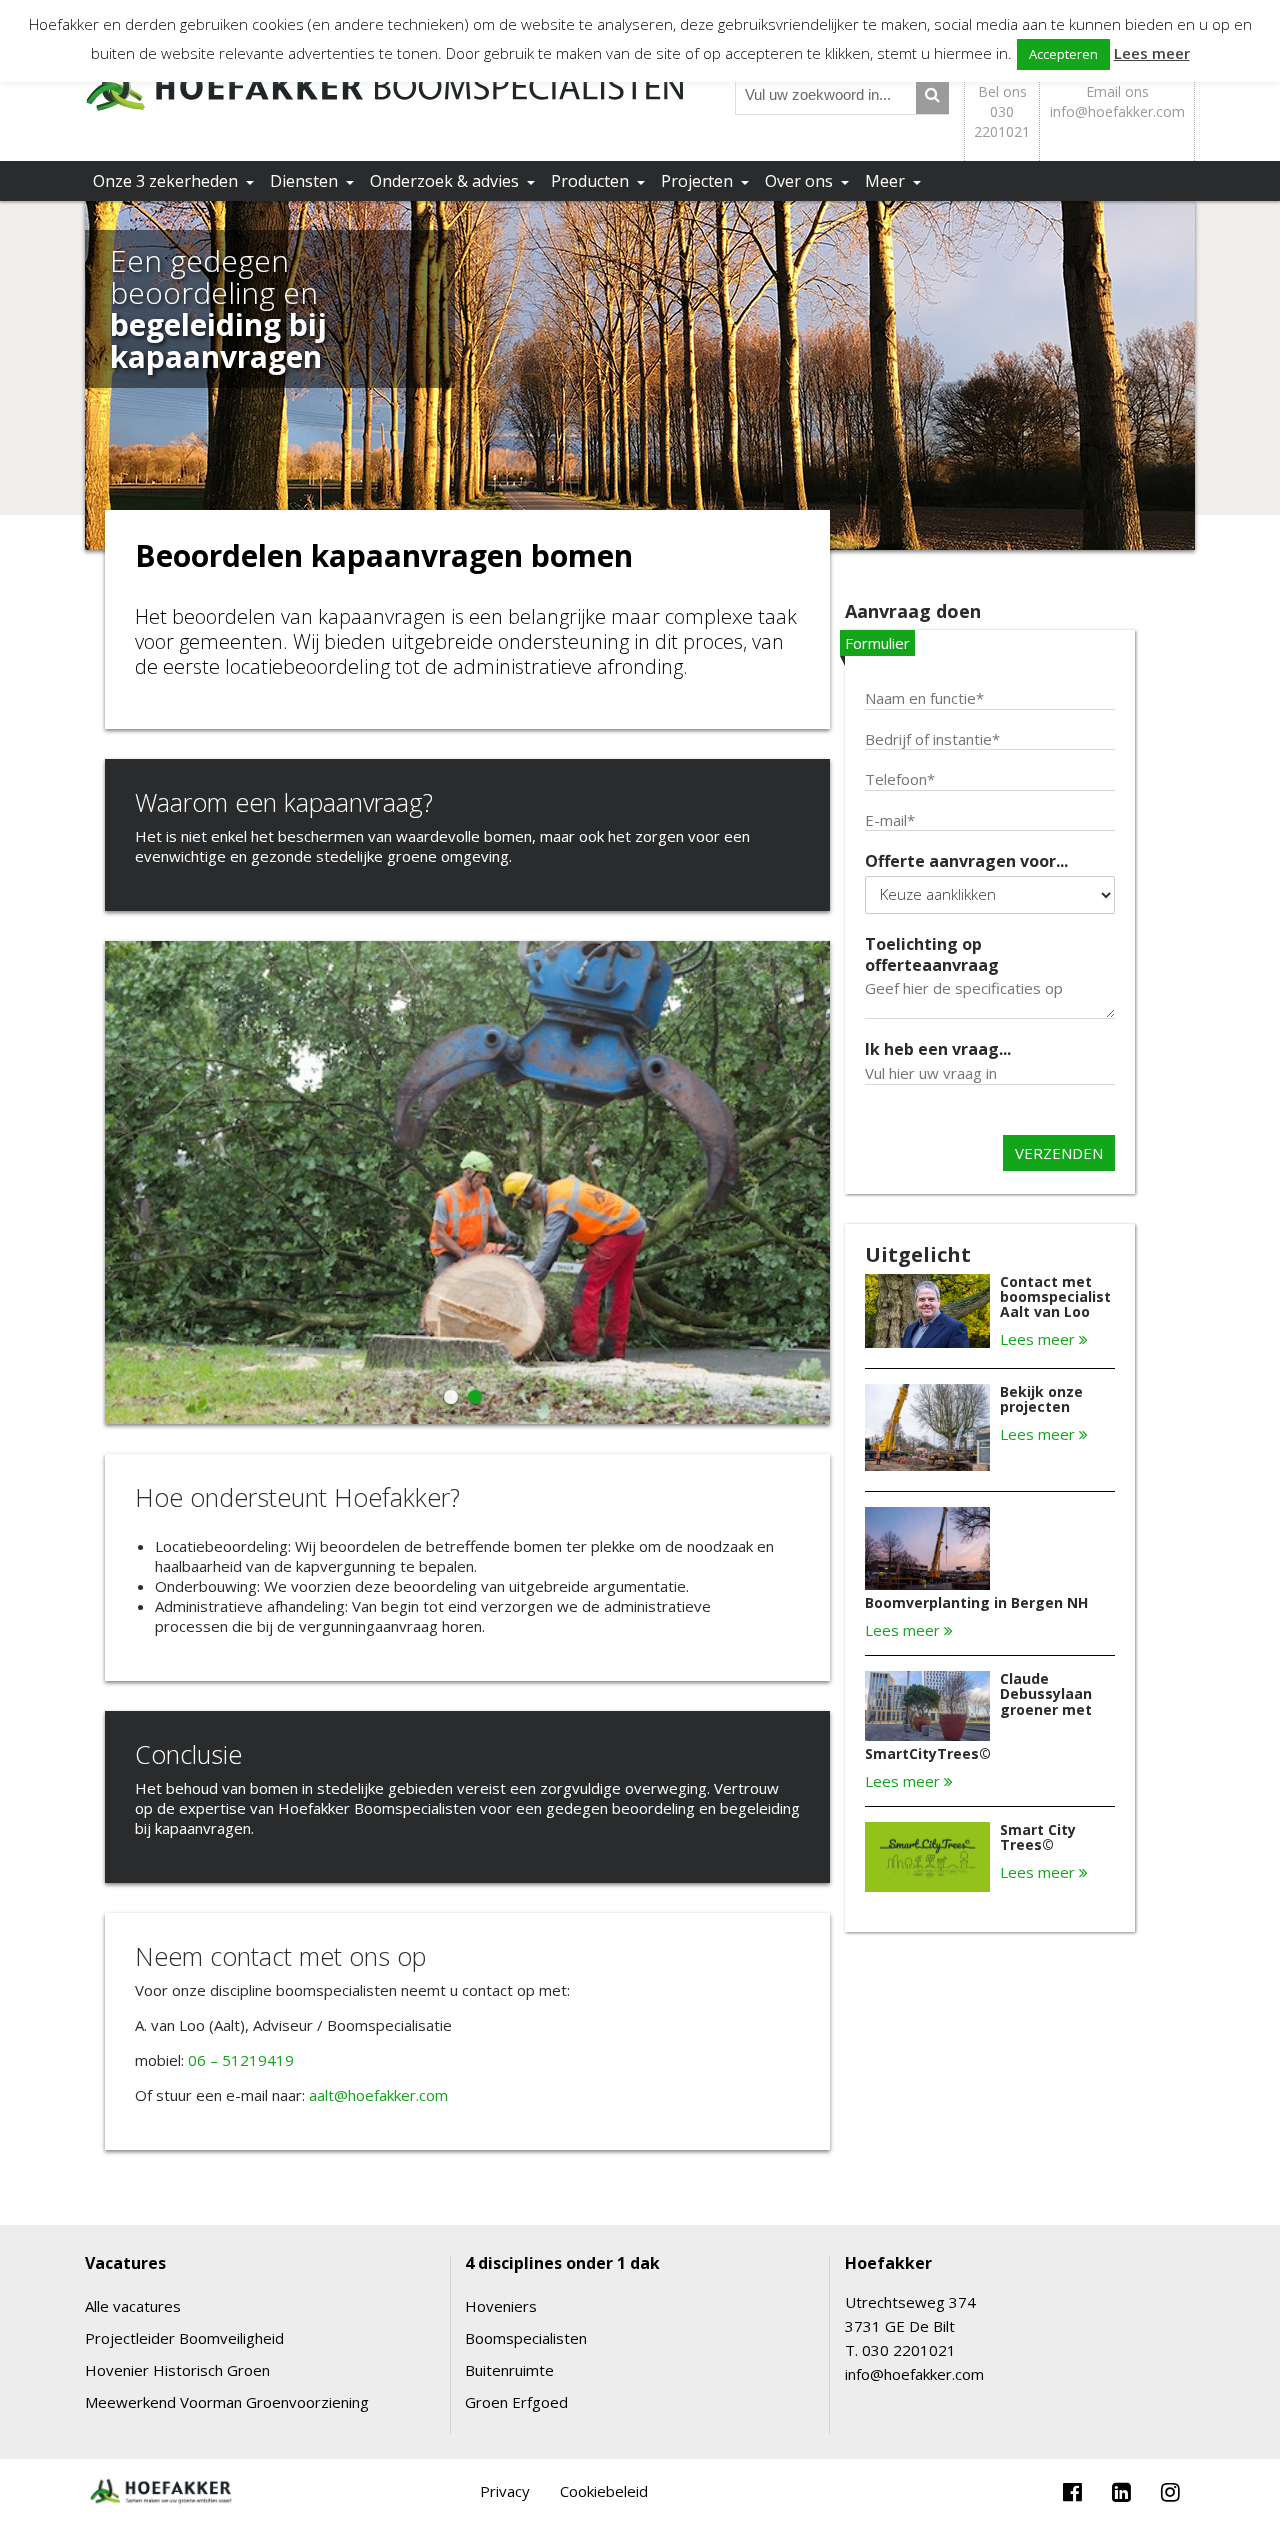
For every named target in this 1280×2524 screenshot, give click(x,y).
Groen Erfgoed (516, 2402)
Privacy (505, 2491)
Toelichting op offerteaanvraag (932, 955)
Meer (887, 181)
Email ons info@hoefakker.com (1117, 101)
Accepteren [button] (1063, 54)
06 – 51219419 (241, 2060)
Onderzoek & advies (446, 181)
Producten (592, 181)
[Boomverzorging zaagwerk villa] (467, 1418)
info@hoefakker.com (914, 2374)
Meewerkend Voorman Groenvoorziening (227, 2402)
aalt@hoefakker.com (378, 2095)
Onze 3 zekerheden (167, 181)
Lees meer (1039, 1339)
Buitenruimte (509, 2370)
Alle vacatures (133, 2306)
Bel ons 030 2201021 (1002, 111)
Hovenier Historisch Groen (177, 2370)
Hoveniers (501, 2306)
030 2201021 (909, 2350)
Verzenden (1059, 1153)
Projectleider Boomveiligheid (184, 2338)
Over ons (801, 181)
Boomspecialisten (526, 2338)
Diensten (306, 181)
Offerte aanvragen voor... (966, 861)
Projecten (699, 181)
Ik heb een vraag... (938, 1049)
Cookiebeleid (604, 2491)
